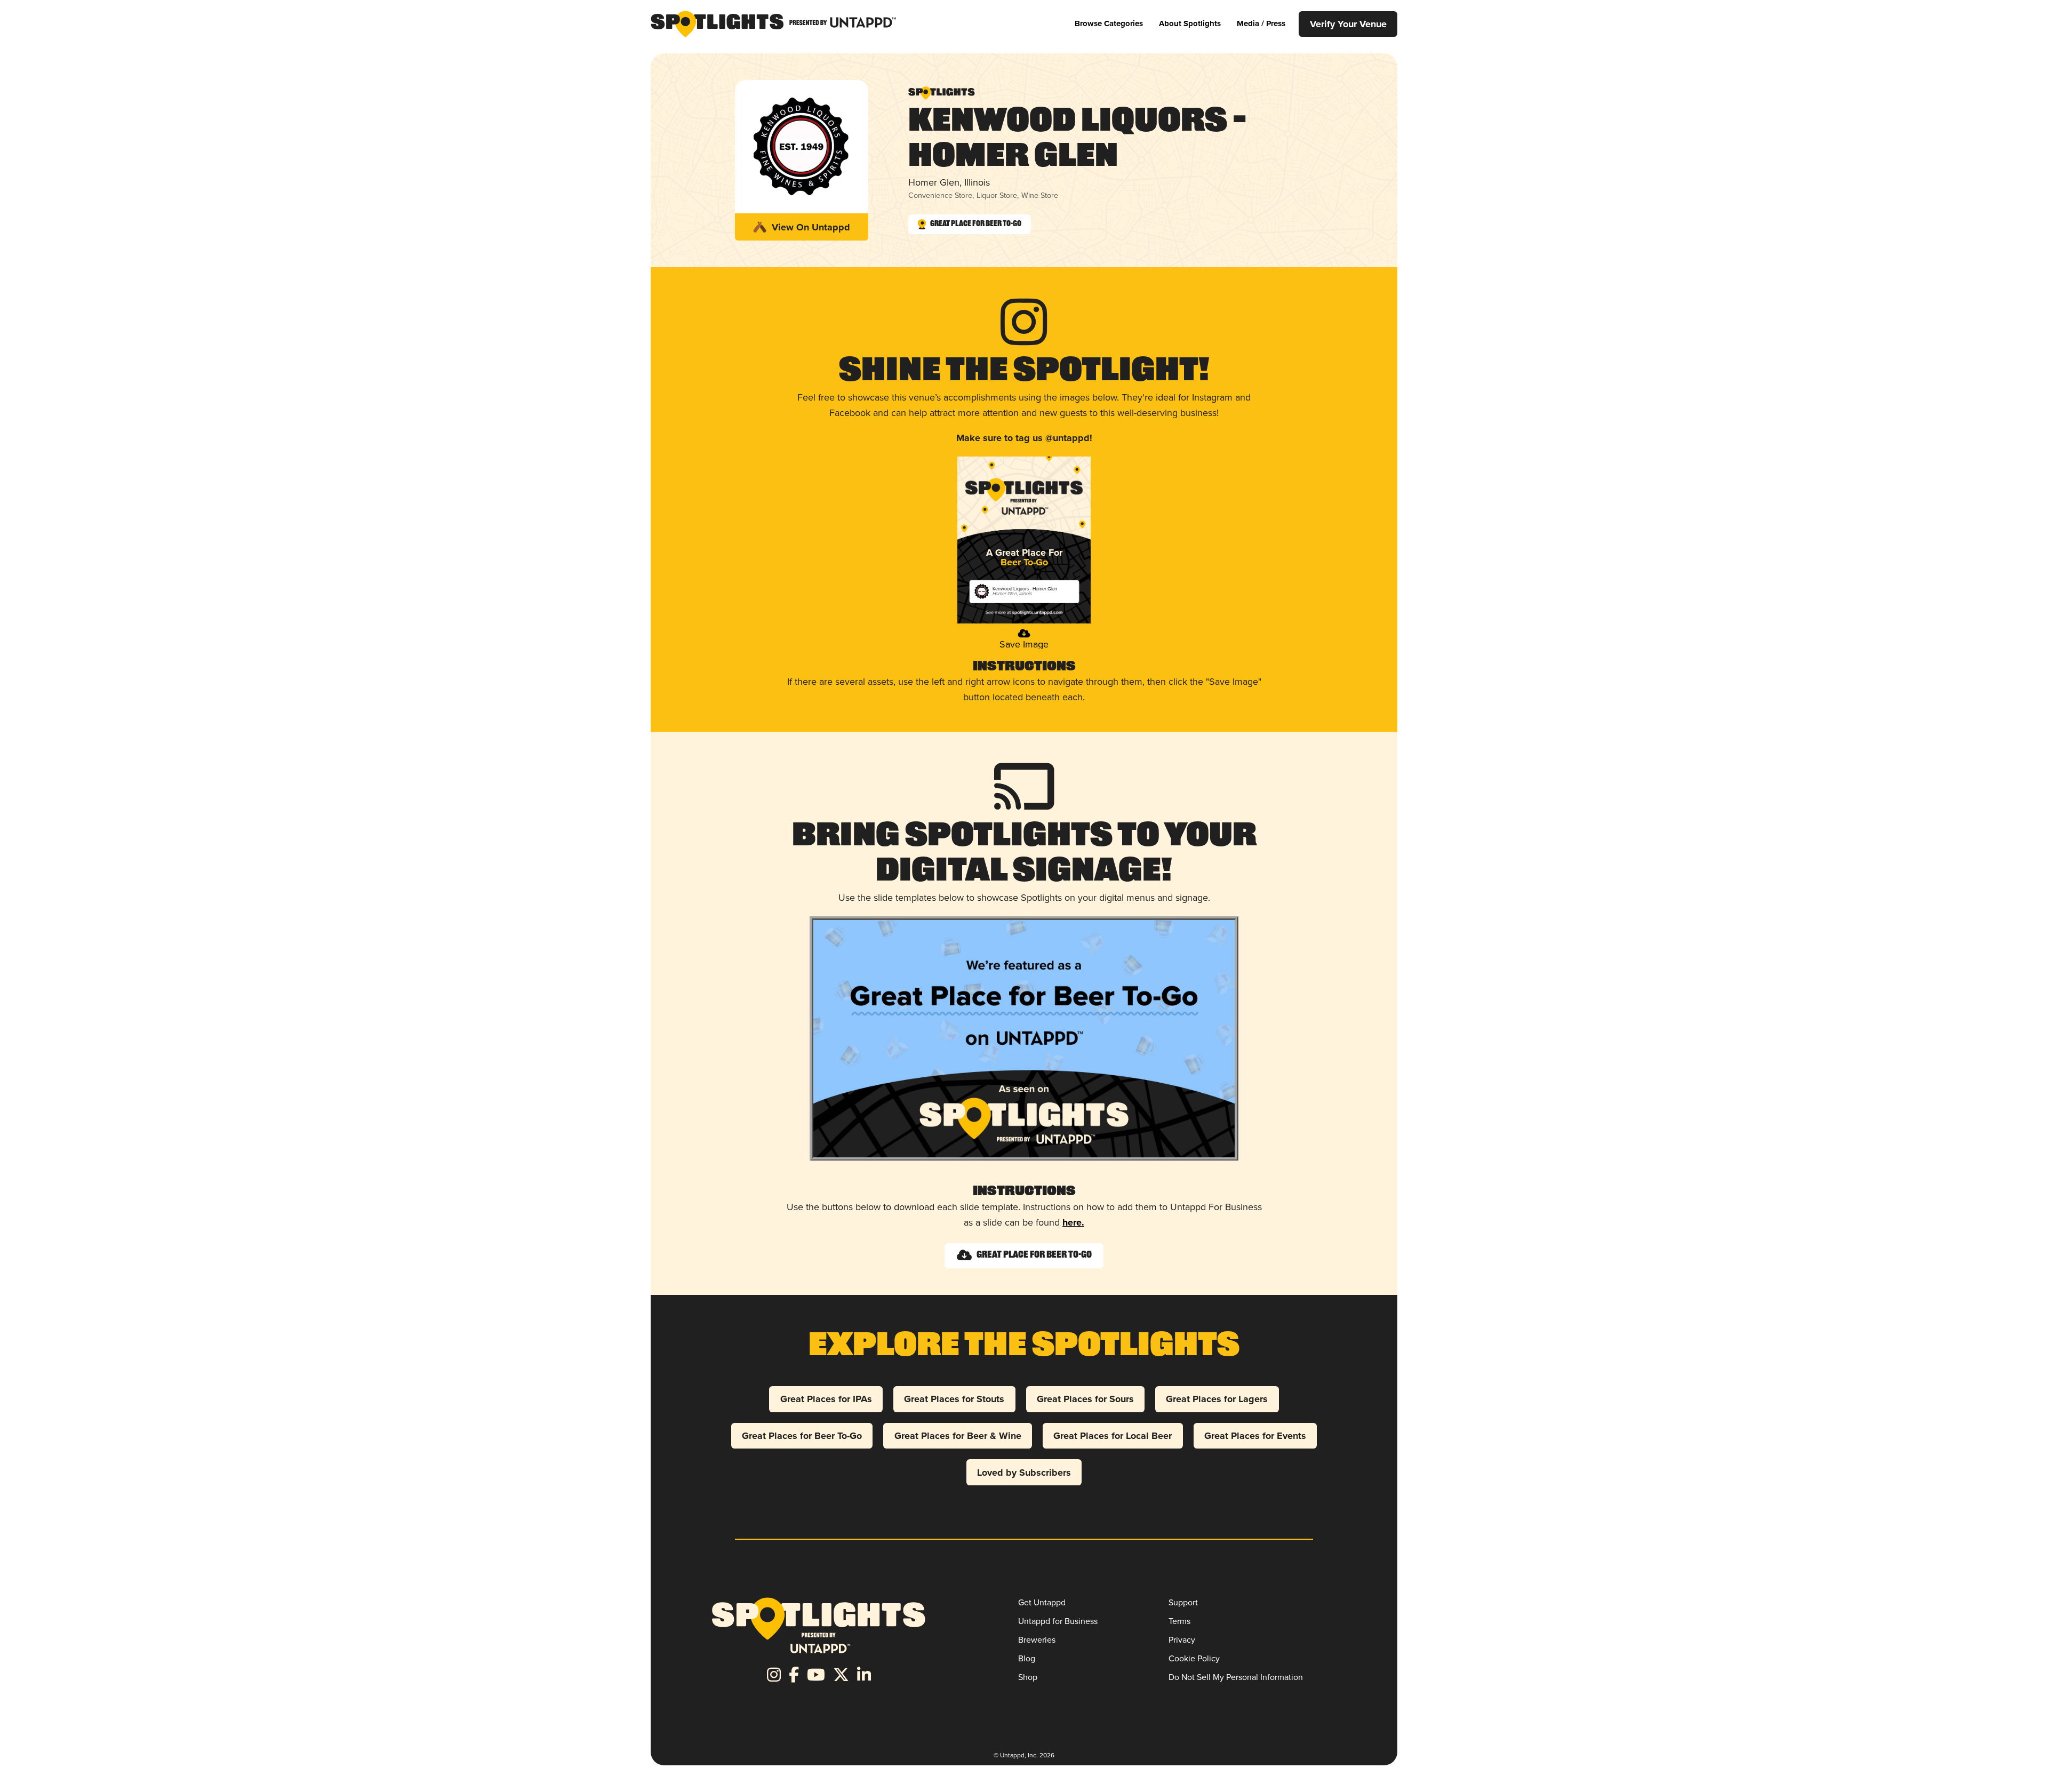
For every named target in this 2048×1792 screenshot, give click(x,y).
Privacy (1182, 1640)
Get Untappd (1042, 1602)
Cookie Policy (1194, 1658)
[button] (1109, 24)
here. (1073, 1222)
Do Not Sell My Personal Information (1236, 1677)
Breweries (1037, 1640)
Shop (1028, 1677)
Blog (1027, 1658)
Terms (1179, 1621)
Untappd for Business (1058, 1621)
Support (1183, 1602)
